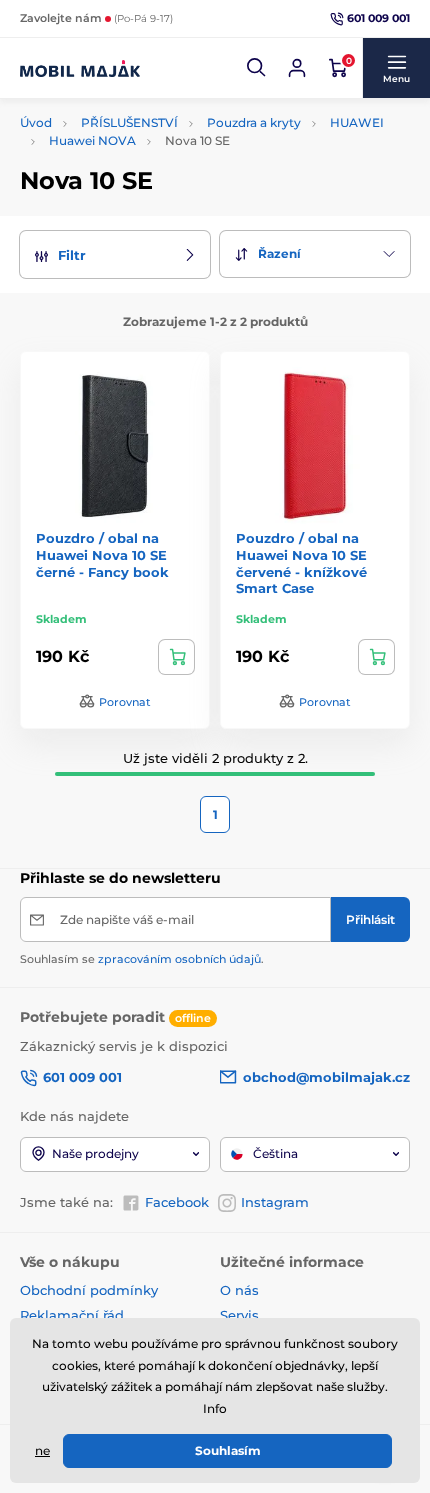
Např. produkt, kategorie (149, 110)
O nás (239, 1290)
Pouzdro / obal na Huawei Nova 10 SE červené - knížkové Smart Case (301, 563)
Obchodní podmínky (89, 1290)
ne (42, 1450)
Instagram (275, 1202)
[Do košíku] (176, 657)
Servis (239, 1315)
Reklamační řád (72, 1315)
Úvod (36, 122)
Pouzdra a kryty (254, 122)
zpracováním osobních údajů (179, 959)
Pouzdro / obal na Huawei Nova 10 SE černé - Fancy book (102, 555)
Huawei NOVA (92, 140)
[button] (257, 68)
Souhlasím (228, 1450)
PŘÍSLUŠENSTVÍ (129, 122)
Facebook (177, 1202)
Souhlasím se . (142, 959)
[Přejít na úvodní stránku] (80, 68)
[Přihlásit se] (297, 68)
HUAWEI (357, 122)
